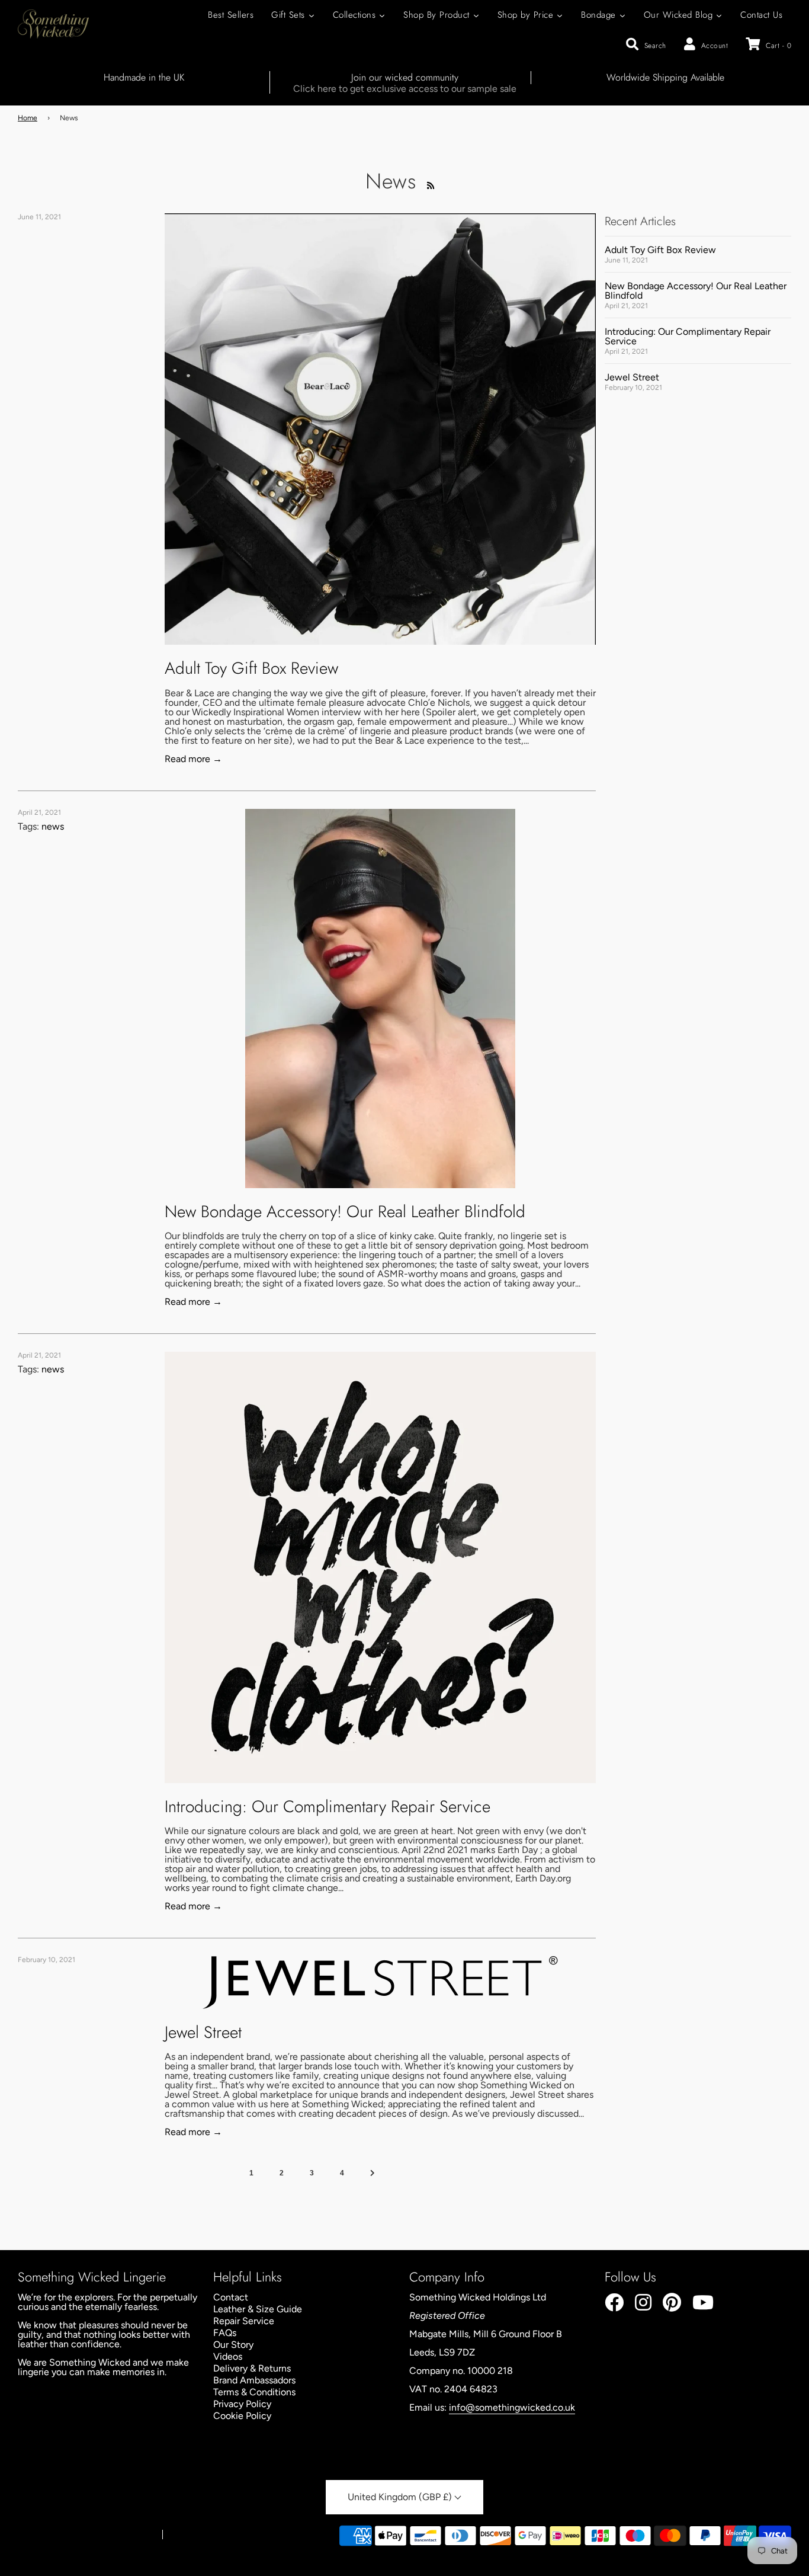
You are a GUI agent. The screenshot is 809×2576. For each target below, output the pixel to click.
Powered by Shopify (204, 2535)
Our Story (233, 2345)
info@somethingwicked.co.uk (512, 2407)
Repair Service (244, 2321)
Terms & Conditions (254, 2392)
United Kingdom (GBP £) (401, 2497)
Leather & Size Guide (258, 2309)
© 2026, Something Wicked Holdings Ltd (84, 2535)
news (53, 826)
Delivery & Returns (252, 2368)
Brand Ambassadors (254, 2380)
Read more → (193, 759)
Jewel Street (203, 2032)
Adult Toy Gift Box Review (251, 668)
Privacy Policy (242, 2404)
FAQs (225, 2333)
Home (28, 118)
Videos (228, 2356)
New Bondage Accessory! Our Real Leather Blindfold (345, 1212)
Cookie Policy (242, 2416)
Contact (231, 2297)
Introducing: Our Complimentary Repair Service (328, 1807)
